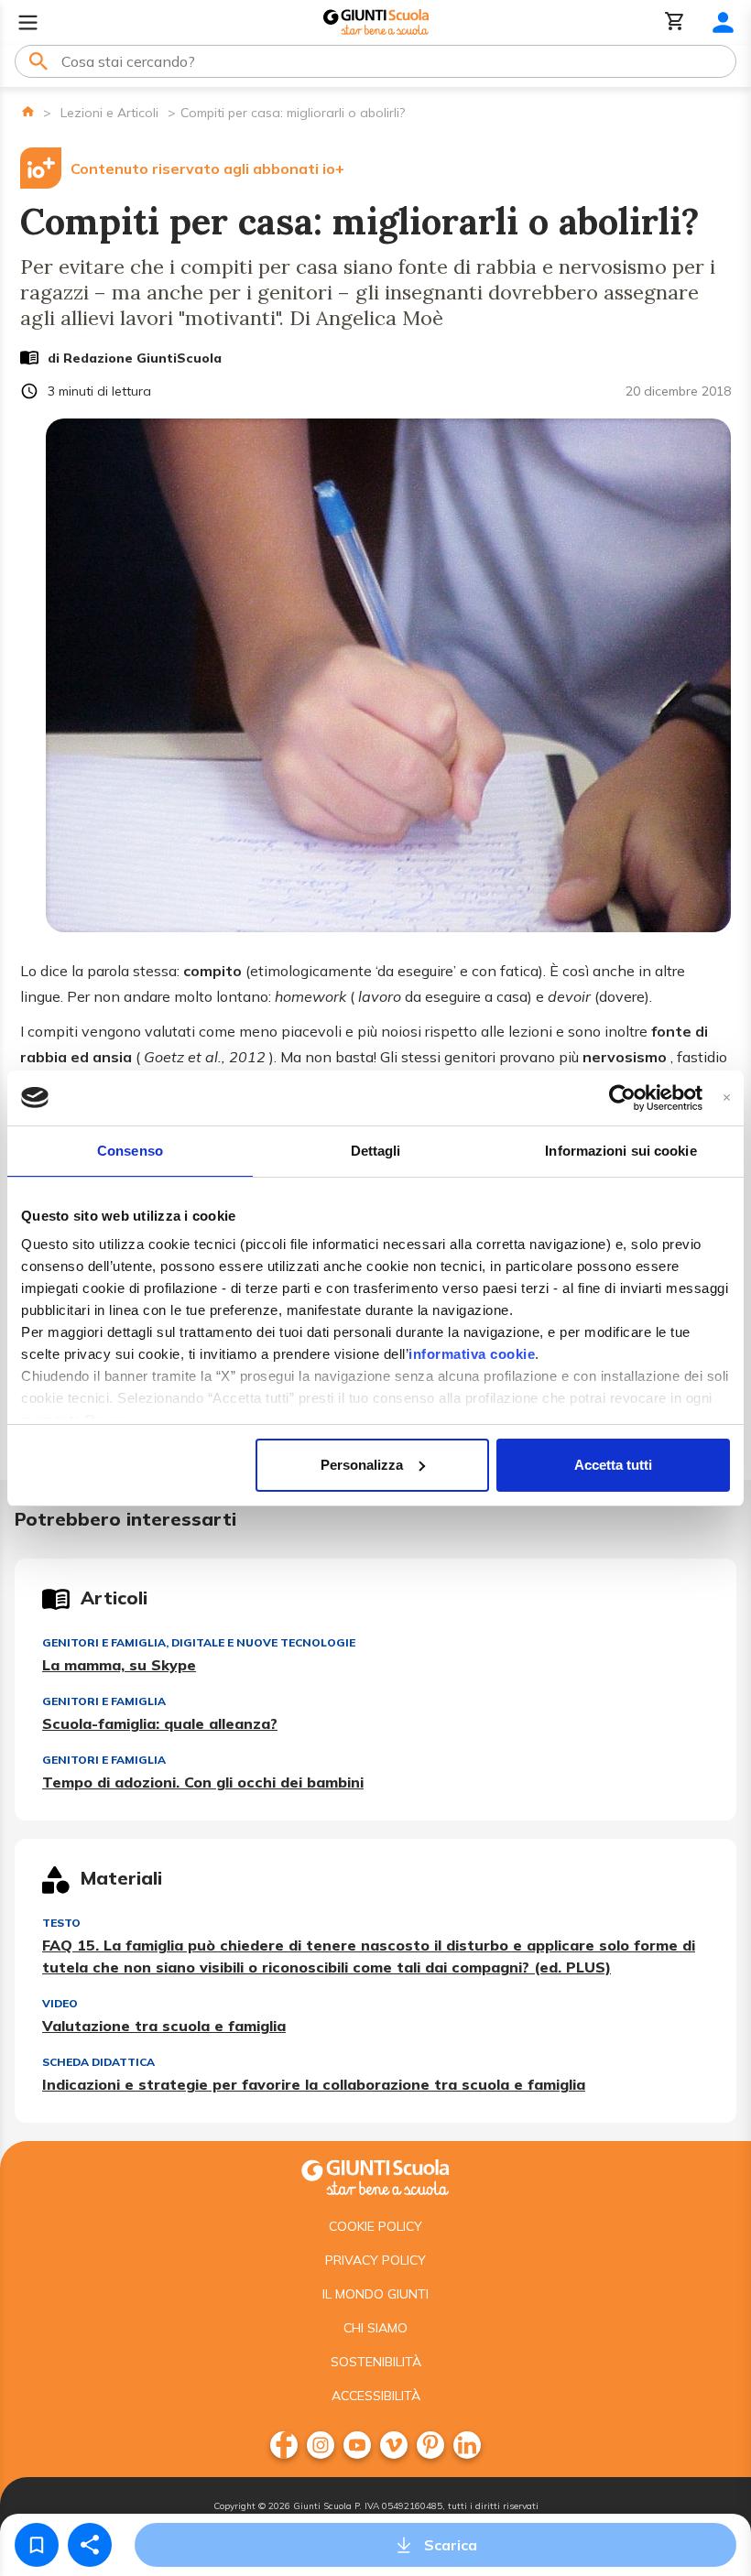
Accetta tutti (613, 1465)
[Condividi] (90, 2545)
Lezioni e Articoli (109, 113)
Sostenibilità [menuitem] (376, 2362)
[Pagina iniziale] (28, 111)
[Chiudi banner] (727, 1098)
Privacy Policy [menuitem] (375, 2260)
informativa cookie (472, 1354)
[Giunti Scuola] (376, 22)
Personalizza (362, 1465)
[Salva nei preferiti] (37, 2545)
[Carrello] (675, 22)
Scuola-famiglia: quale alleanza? (160, 1723)
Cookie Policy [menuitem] (375, 2226)
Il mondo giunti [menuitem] (375, 2294)
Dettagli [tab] (376, 1151)
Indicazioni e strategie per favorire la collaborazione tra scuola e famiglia (314, 2084)
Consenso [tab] (130, 1151)
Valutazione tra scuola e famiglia (164, 2026)
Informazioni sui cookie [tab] (620, 1151)
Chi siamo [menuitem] (375, 2328)
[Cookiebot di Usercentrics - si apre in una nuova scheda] (622, 1098)
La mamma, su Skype (119, 1665)
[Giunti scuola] (375, 2175)
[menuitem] (284, 2445)
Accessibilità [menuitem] (376, 2396)
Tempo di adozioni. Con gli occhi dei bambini (203, 1782)
